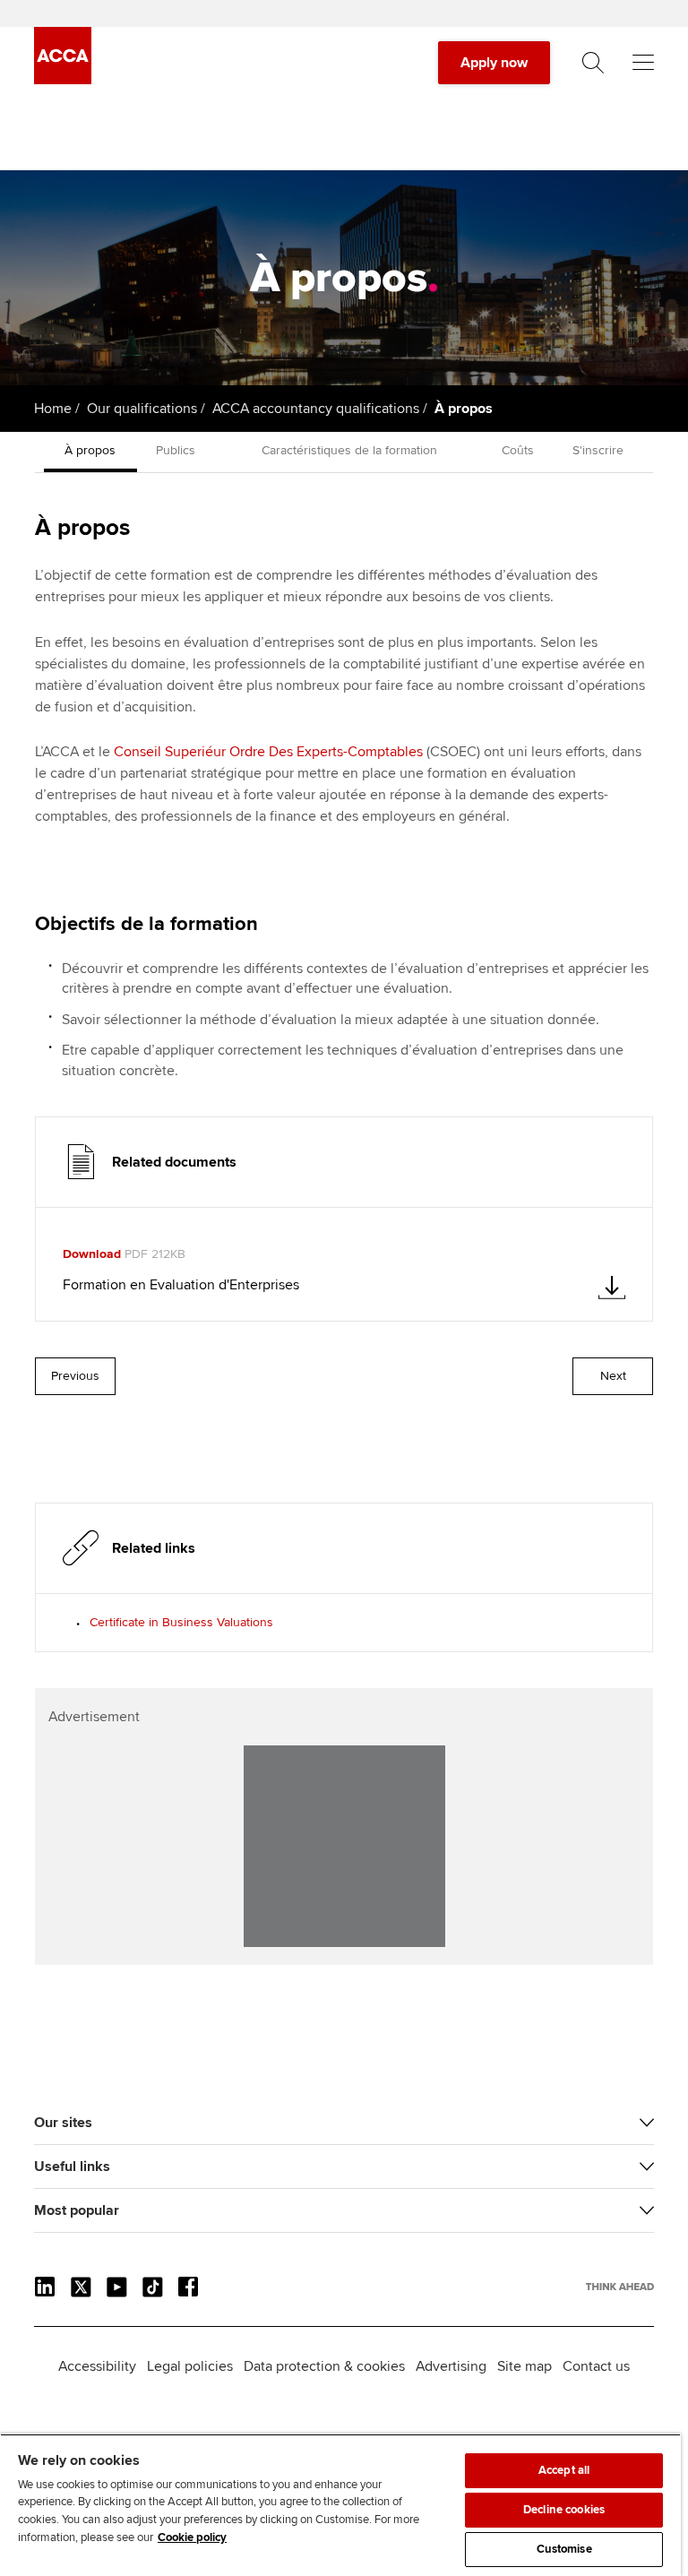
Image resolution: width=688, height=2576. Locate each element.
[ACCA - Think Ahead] (63, 80)
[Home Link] (620, 2287)
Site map (525, 2366)
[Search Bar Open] (593, 63)
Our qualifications (142, 409)
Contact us (596, 2366)
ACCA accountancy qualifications (316, 409)
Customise (564, 2549)
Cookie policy (192, 2537)
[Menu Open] (643, 63)
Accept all (564, 2470)
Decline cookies (564, 2510)
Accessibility (97, 2366)
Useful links (72, 2167)
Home (53, 409)
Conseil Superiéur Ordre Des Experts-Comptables (268, 752)
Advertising (451, 2366)
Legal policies (190, 2366)
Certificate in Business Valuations (181, 1622)
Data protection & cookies (324, 2366)
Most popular (77, 2210)
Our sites (63, 2123)
